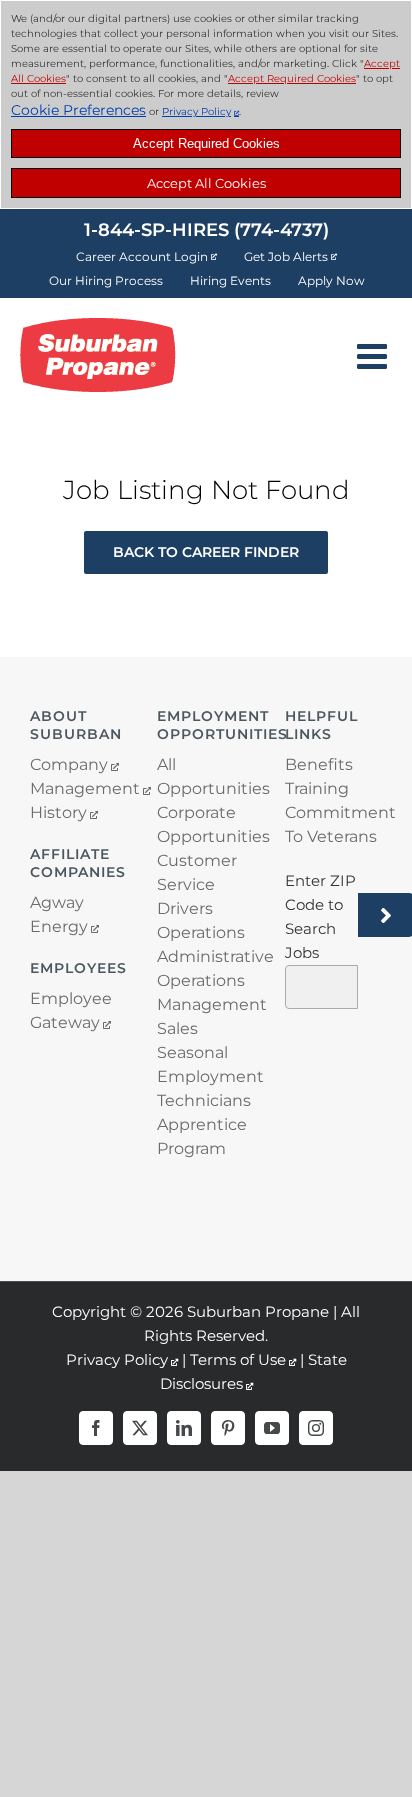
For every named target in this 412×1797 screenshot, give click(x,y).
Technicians (204, 1100)
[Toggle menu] (374, 355)
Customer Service (197, 872)
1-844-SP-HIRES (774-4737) (206, 230)
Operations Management (205, 992)
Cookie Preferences (78, 110)
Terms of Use (238, 1360)
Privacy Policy (196, 111)
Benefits (319, 764)
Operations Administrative (205, 944)
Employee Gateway (71, 1010)
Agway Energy (59, 914)
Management (78, 788)
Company (69, 764)
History (58, 812)
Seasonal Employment (205, 1064)
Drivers (185, 908)
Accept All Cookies (206, 183)
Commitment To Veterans (333, 824)
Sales (177, 1028)
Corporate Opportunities (205, 824)
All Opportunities (205, 776)
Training (317, 788)
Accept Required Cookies (206, 143)
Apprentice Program (202, 1136)
